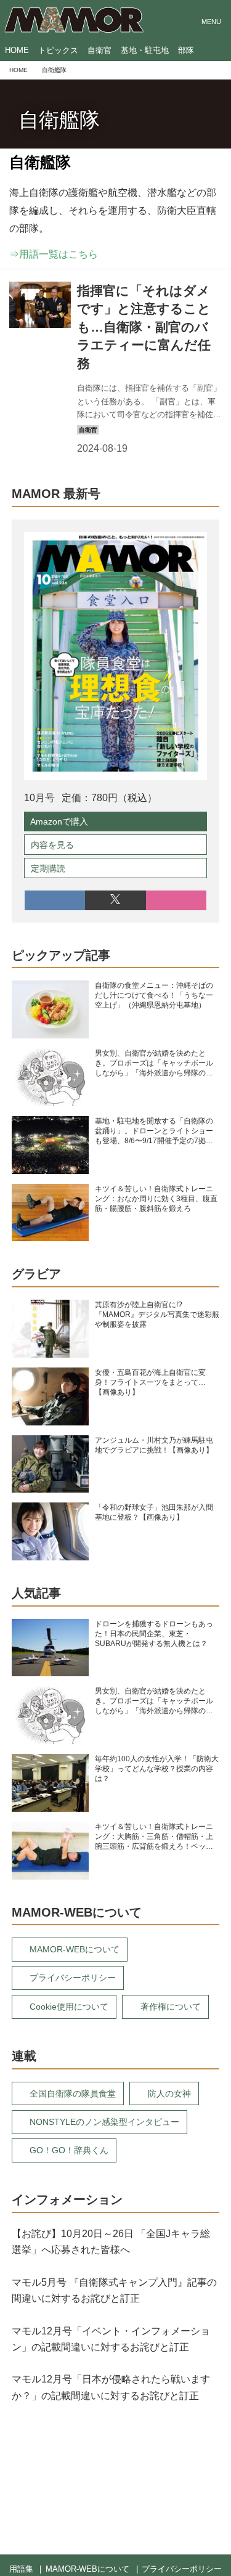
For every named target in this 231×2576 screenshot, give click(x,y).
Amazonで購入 (59, 821)
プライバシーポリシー (73, 1978)
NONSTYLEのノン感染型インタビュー (104, 2122)
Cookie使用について (69, 2007)
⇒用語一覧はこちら (54, 254)
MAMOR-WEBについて (75, 1949)
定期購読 (48, 868)
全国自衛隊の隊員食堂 (73, 2093)
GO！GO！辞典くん (69, 2150)
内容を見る (52, 845)
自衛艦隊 (59, 120)
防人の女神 (169, 2093)
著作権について (171, 2007)
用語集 (21, 2569)
